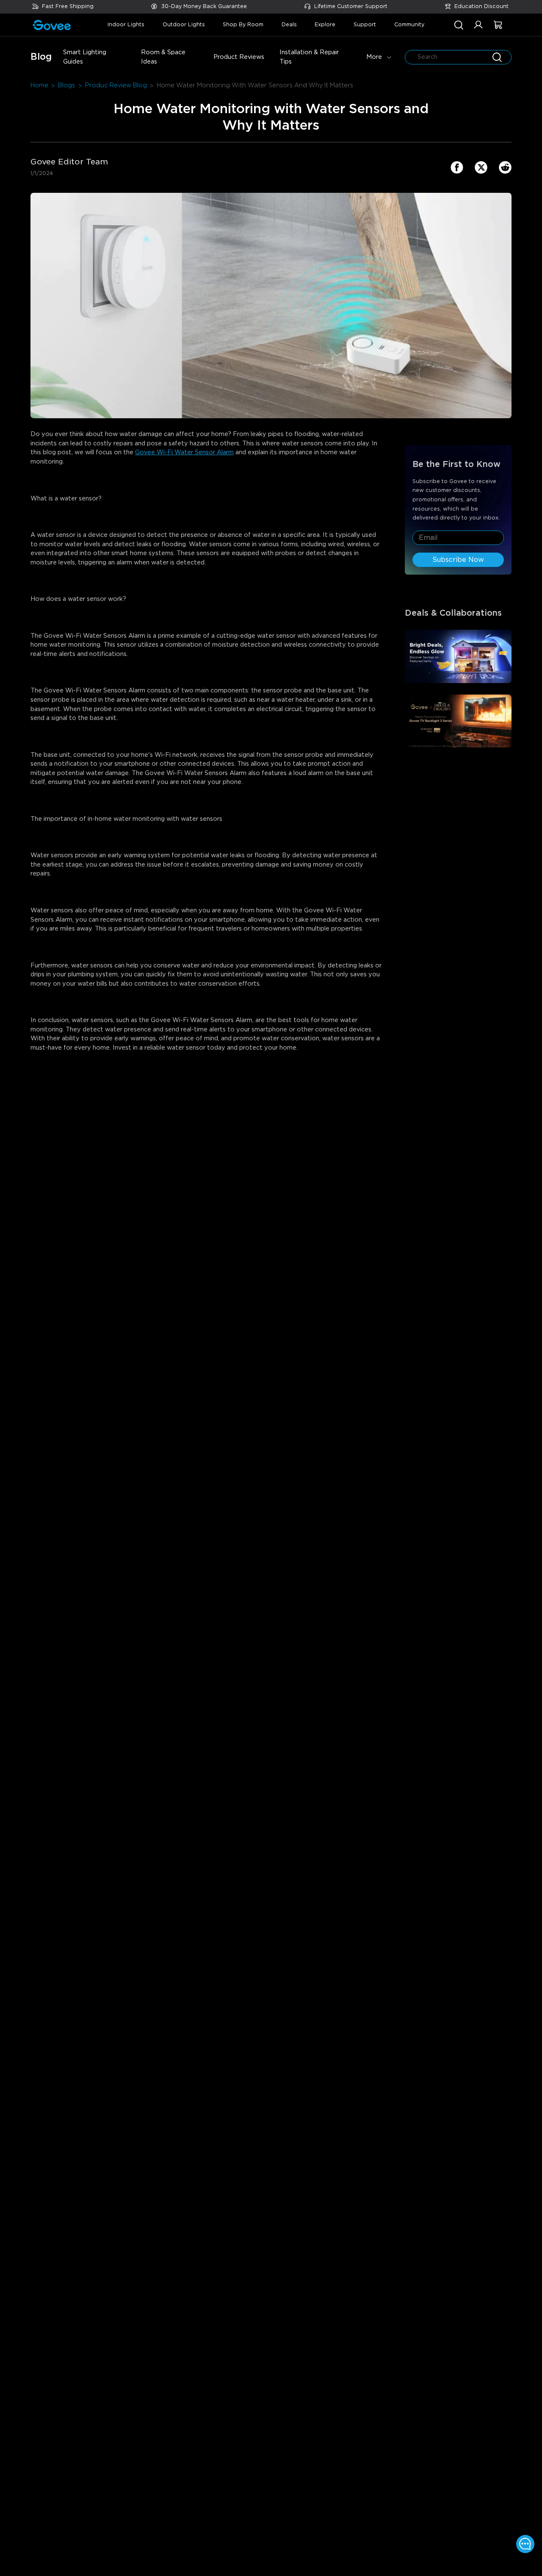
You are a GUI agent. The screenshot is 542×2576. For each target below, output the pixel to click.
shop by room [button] (243, 25)
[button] (478, 29)
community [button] (409, 25)
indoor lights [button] (126, 25)
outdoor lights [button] (184, 25)
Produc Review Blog (116, 85)
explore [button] (325, 25)
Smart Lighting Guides (85, 57)
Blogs (66, 85)
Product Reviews (239, 57)
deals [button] (289, 25)
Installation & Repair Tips (309, 57)
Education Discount (481, 7)
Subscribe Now (458, 560)
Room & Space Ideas (163, 57)
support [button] (365, 25)
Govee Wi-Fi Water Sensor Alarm (184, 452)
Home (39, 85)
